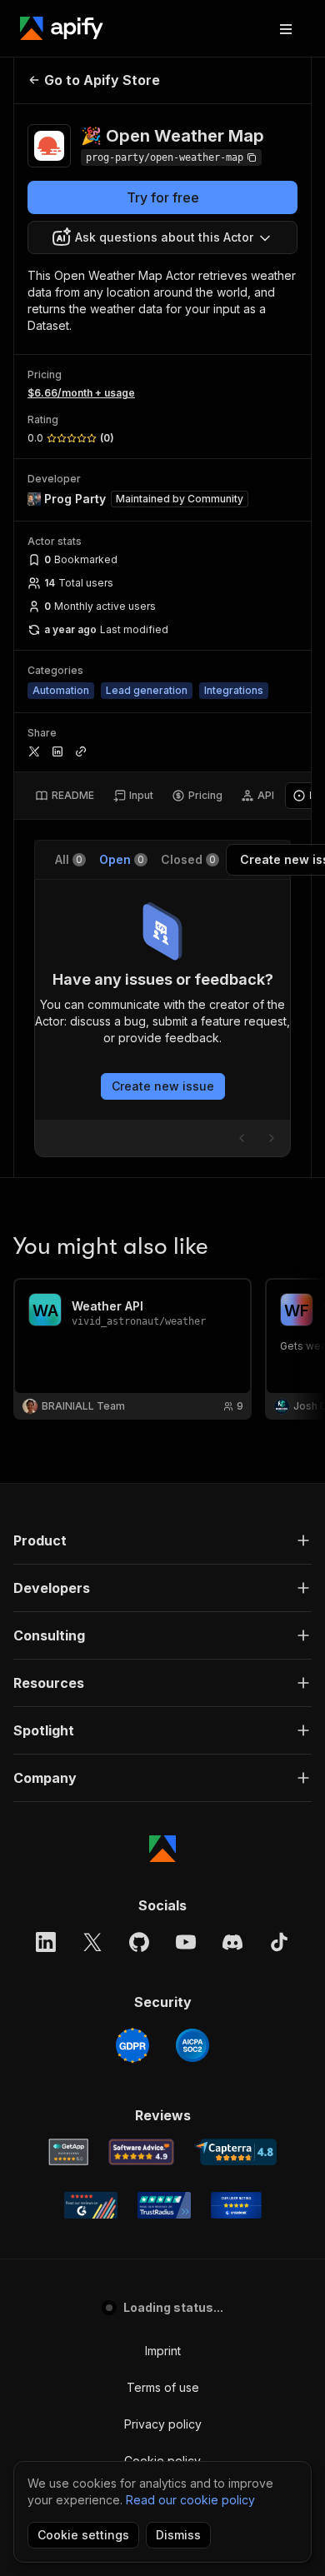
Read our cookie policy (190, 2500)
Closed (188, 859)
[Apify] (62, 28)
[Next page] (272, 1138)
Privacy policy (163, 2424)
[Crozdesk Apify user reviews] (236, 2205)
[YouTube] (186, 1942)
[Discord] (232, 1942)
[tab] (65, 796)
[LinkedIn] (46, 1942)
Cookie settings (83, 2535)
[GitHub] (139, 1942)
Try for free (163, 197)
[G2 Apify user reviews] (91, 2205)
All (69, 859)
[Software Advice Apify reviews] (141, 2152)
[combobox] (162, 237)
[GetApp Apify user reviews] (68, 2152)
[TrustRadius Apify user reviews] (164, 2205)
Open (122, 859)
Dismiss (178, 2535)
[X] (92, 1942)
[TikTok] (279, 1942)
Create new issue (163, 1086)
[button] (162, 1540)
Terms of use (163, 2387)
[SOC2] (192, 2045)
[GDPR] (132, 2045)
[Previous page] (242, 1138)
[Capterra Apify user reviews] (235, 2152)
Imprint (163, 2351)
